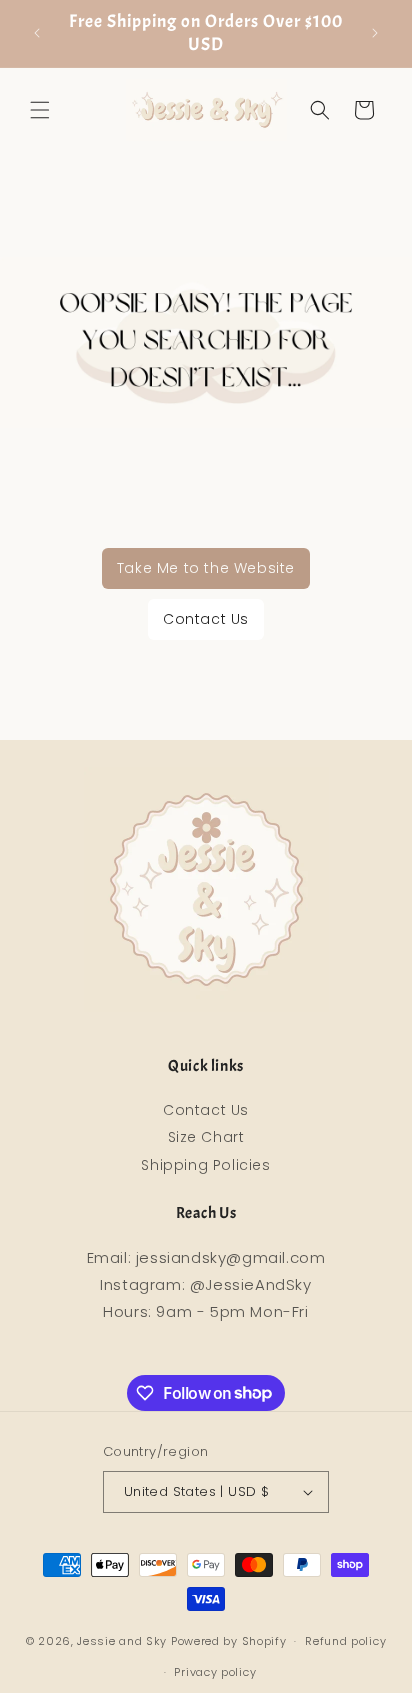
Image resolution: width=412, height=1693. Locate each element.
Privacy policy (215, 1672)
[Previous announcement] (37, 33)
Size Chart (206, 1137)
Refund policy (345, 1641)
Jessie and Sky (122, 1641)
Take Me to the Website (206, 568)
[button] (40, 110)
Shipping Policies (205, 1165)
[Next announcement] (375, 33)
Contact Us (206, 619)
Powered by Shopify (229, 1641)
